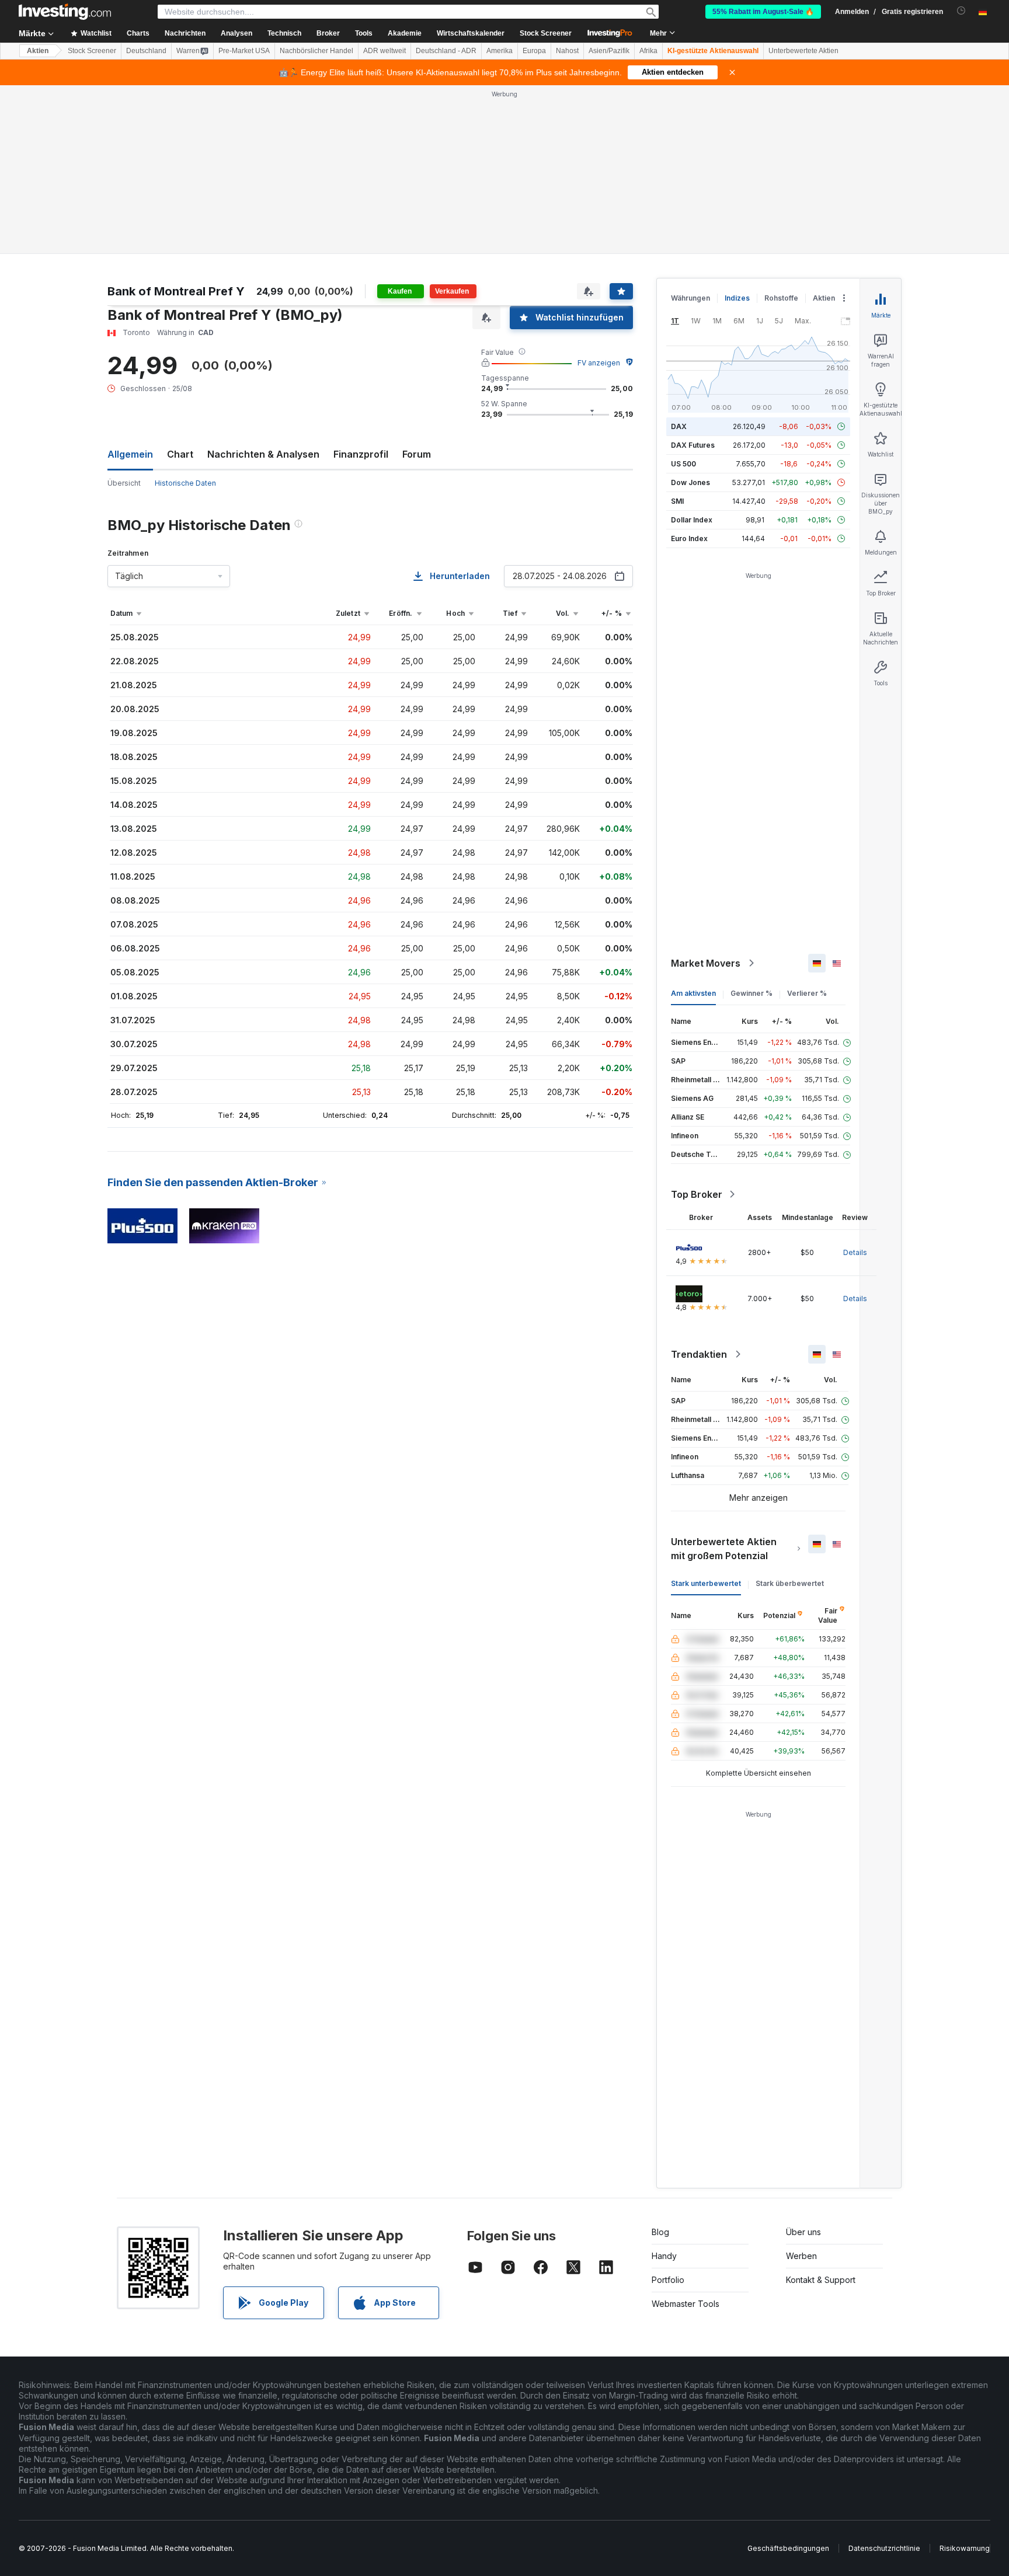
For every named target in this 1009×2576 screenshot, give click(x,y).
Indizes (737, 298)
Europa (534, 51)
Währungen (690, 298)
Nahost (567, 51)
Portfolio (668, 2280)
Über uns (803, 2232)
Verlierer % (807, 993)
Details (855, 1252)
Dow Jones (690, 482)
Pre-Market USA (244, 51)
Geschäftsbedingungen (788, 2548)
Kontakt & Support (821, 2280)
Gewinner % (751, 993)
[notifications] (961, 11)
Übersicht (124, 483)
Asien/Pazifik (609, 51)
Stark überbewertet (790, 1583)
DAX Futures (693, 445)
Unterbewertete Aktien (803, 51)
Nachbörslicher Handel (316, 51)
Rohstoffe (781, 298)
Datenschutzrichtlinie (884, 2548)
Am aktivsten (693, 993)
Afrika (648, 51)
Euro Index (689, 538)
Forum (417, 454)
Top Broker (697, 1194)
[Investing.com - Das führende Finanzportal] (65, 12)
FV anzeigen (599, 363)
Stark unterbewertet (706, 1583)
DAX (679, 426)
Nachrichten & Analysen (263, 454)
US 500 (683, 464)
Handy (664, 2256)
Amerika (500, 51)
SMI (677, 501)
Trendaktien (699, 1354)
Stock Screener (546, 33)
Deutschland (146, 51)
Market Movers (706, 963)
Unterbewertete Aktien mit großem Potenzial (724, 1549)
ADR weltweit (385, 51)
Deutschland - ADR (446, 51)
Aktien (38, 51)
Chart (180, 454)
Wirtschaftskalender (471, 33)
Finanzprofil (361, 454)
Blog (660, 2232)
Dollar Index (692, 520)
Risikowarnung (965, 2548)
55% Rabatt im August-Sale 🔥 (763, 12)
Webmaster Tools (686, 2304)
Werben (801, 2256)
